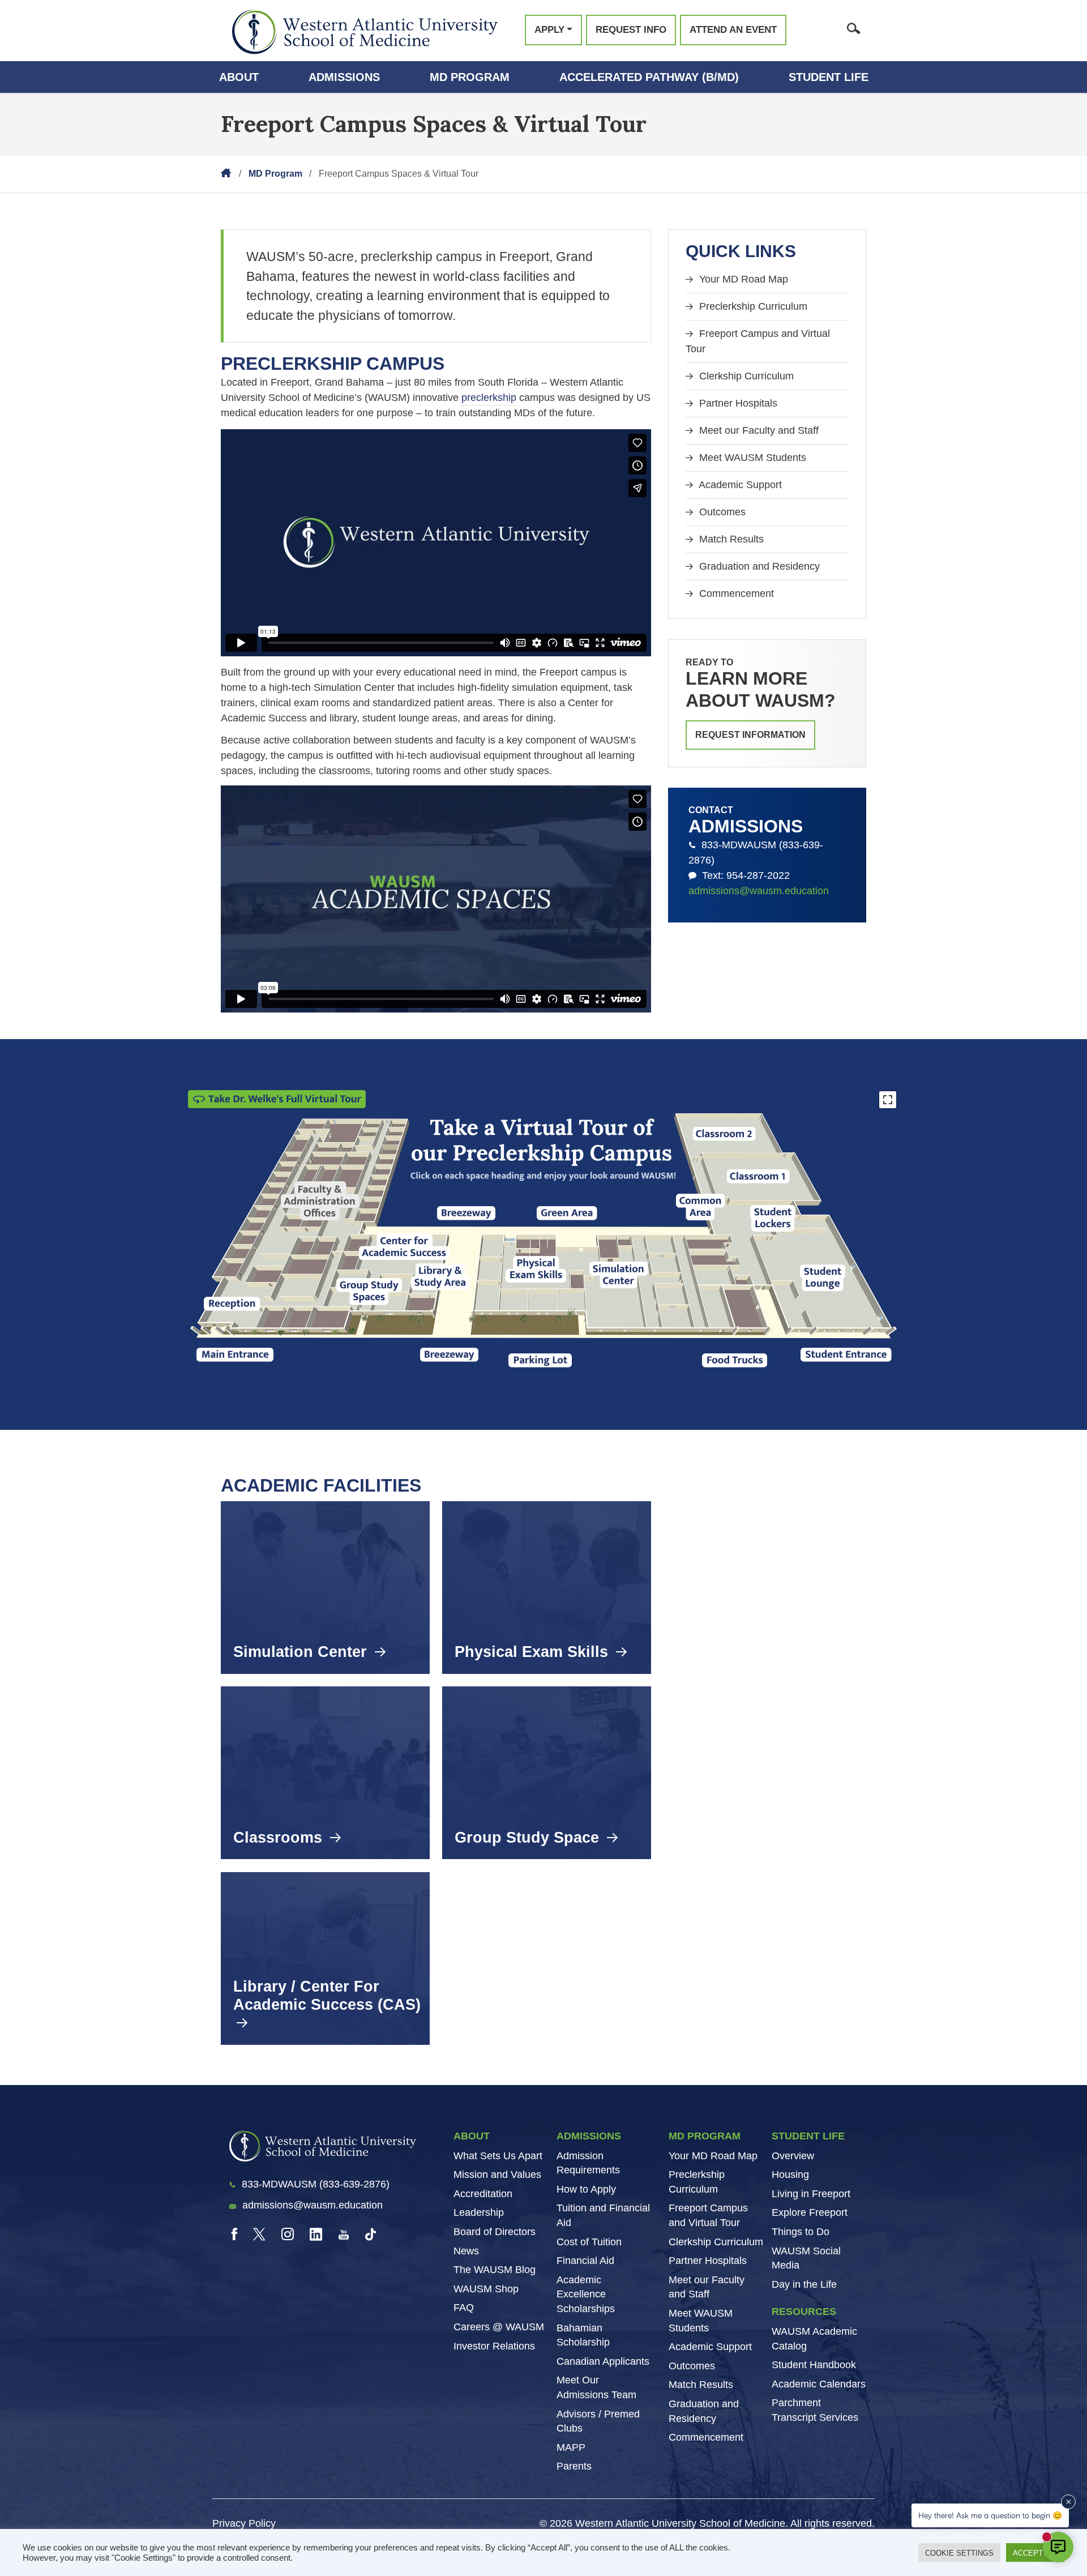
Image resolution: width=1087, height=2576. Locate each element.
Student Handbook (814, 2365)
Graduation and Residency (758, 566)
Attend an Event (733, 30)
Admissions (344, 77)
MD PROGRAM (705, 2136)
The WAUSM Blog (495, 2270)
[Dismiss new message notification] (1068, 2502)
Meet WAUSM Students (751, 458)
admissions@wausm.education (759, 891)
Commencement (735, 593)
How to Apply (586, 2189)
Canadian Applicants (603, 2361)
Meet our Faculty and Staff (758, 430)
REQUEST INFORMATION (750, 735)
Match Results (730, 539)
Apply (549, 30)
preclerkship (489, 398)
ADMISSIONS (589, 2136)
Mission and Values (497, 2175)
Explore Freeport (810, 2212)
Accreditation (483, 2193)
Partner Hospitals (737, 403)
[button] (320, 1201)
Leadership (479, 2212)
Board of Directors (495, 2231)
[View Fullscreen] (888, 1100)
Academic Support (739, 485)
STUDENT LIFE (808, 2136)
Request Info (631, 30)
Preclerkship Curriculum (752, 306)
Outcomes (721, 512)
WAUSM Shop (486, 2288)
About (239, 77)
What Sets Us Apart (498, 2155)
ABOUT (472, 2136)
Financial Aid (585, 2261)
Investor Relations (494, 2346)
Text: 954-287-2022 (743, 875)
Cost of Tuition (589, 2241)
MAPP (571, 2447)
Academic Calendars (819, 2383)
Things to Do (801, 2231)
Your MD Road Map (742, 279)
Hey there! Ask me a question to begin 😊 (990, 2515)
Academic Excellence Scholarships (586, 2294)
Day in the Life (804, 2284)
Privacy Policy (244, 2523)
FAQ (464, 2308)
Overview (793, 2155)
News (466, 2250)
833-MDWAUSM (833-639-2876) (756, 853)
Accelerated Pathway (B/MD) (649, 77)
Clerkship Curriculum (745, 376)
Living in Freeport (811, 2193)
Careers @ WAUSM (499, 2326)
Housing (790, 2175)
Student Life (829, 77)
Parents (574, 2466)
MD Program (470, 77)
